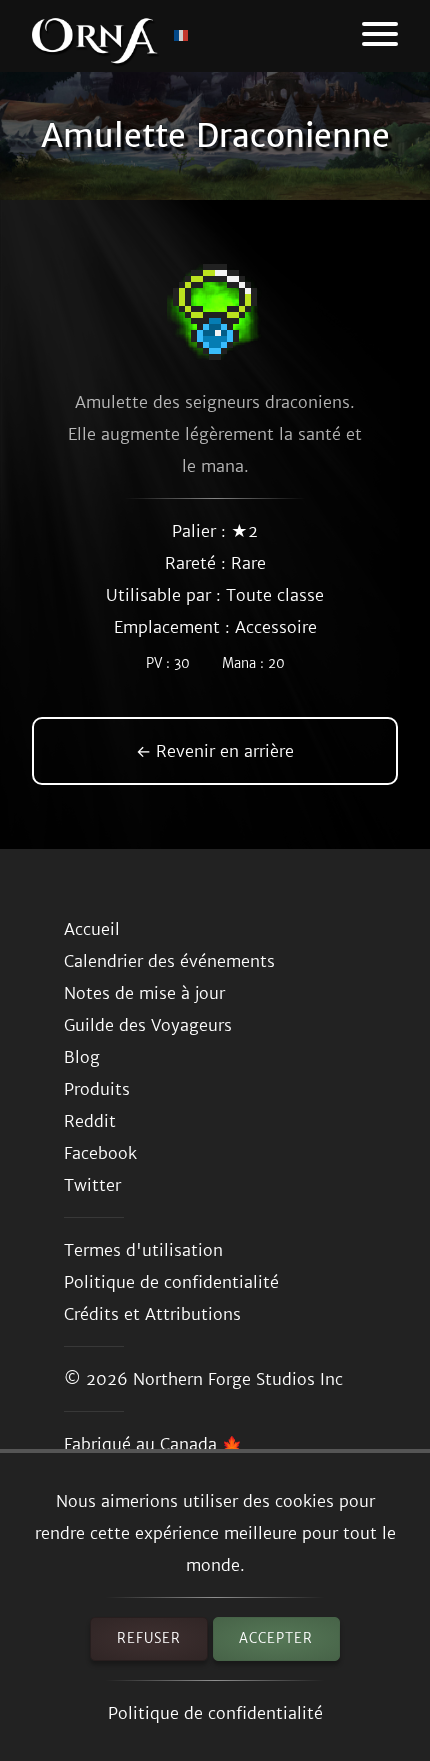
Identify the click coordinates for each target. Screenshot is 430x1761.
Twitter (92, 1185)
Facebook (100, 1153)
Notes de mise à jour (144, 993)
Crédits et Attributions (152, 1314)
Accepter (276, 1638)
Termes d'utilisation (143, 1250)
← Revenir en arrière (215, 751)
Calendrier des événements (169, 961)
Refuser (149, 1638)
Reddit (90, 1121)
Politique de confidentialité (215, 1713)
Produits (97, 1089)
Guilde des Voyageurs (148, 1025)
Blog (82, 1057)
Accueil (92, 929)
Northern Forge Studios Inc (238, 1379)
